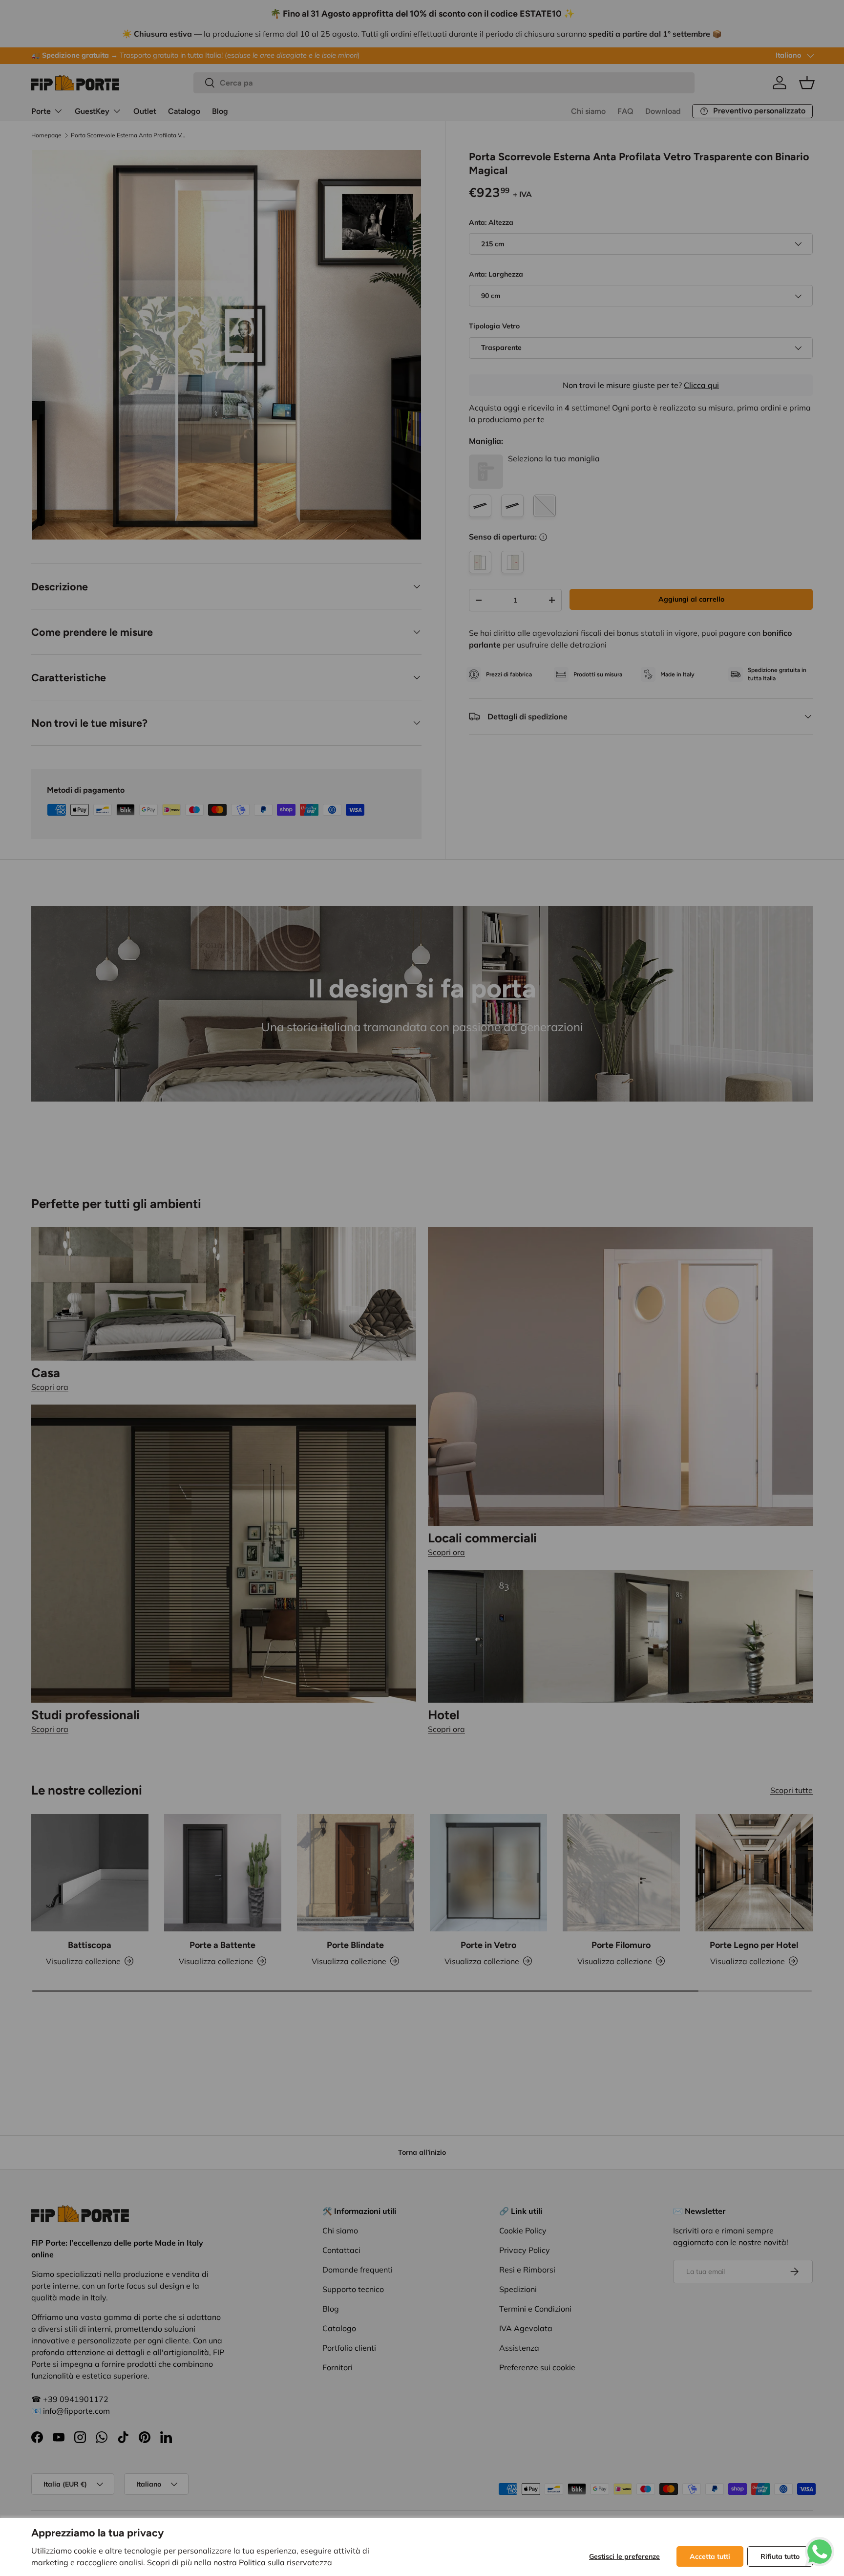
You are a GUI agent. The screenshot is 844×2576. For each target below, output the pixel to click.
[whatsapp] (820, 2543)
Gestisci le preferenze (624, 2556)
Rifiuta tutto (780, 2556)
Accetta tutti (710, 2556)
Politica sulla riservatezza (285, 2562)
